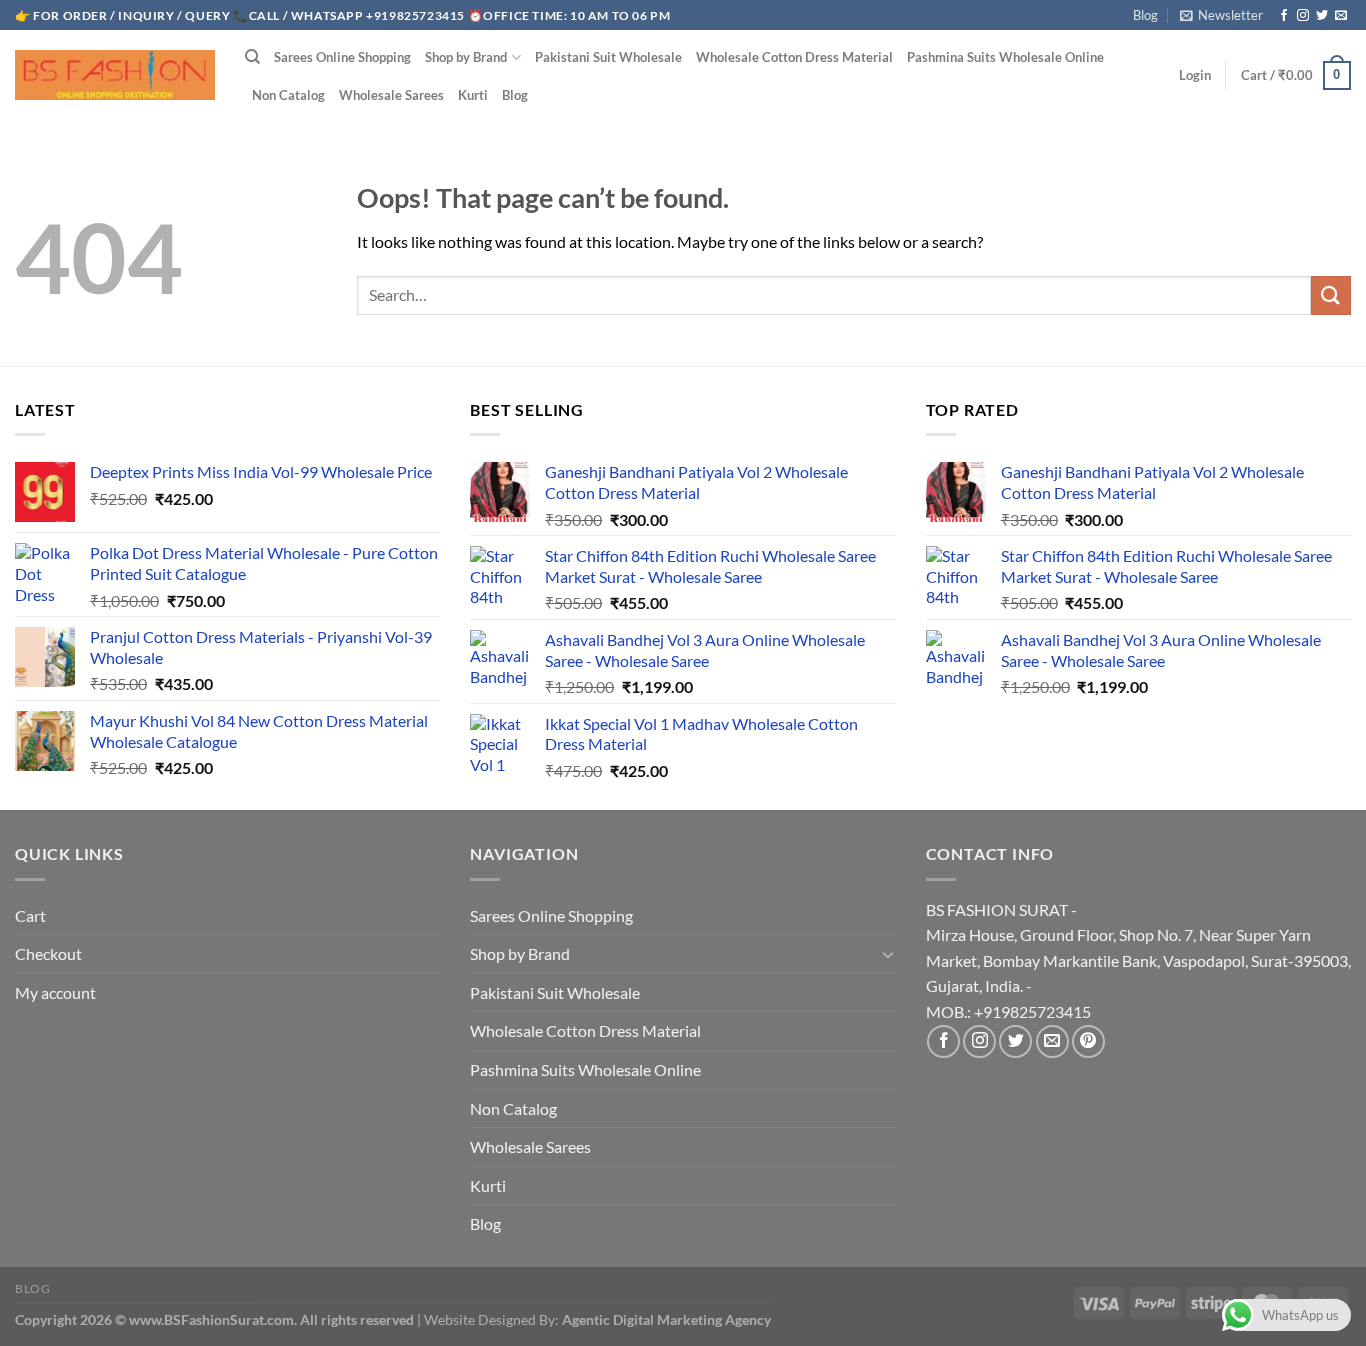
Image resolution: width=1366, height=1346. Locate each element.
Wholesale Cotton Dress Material (794, 57)
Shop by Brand (466, 57)
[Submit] (1331, 295)
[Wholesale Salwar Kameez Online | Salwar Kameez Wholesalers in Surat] (115, 75)
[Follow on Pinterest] (1088, 1041)
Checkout (48, 953)
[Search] (252, 57)
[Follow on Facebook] (1284, 16)
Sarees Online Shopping (342, 57)
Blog (1145, 15)
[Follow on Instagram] (1303, 16)
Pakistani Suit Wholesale (608, 57)
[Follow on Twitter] (1322, 16)
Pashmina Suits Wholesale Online (1005, 57)
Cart (30, 915)
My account (55, 992)
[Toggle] (888, 954)
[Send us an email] (1341, 16)
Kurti (473, 95)
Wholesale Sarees (391, 95)
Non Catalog (288, 95)
